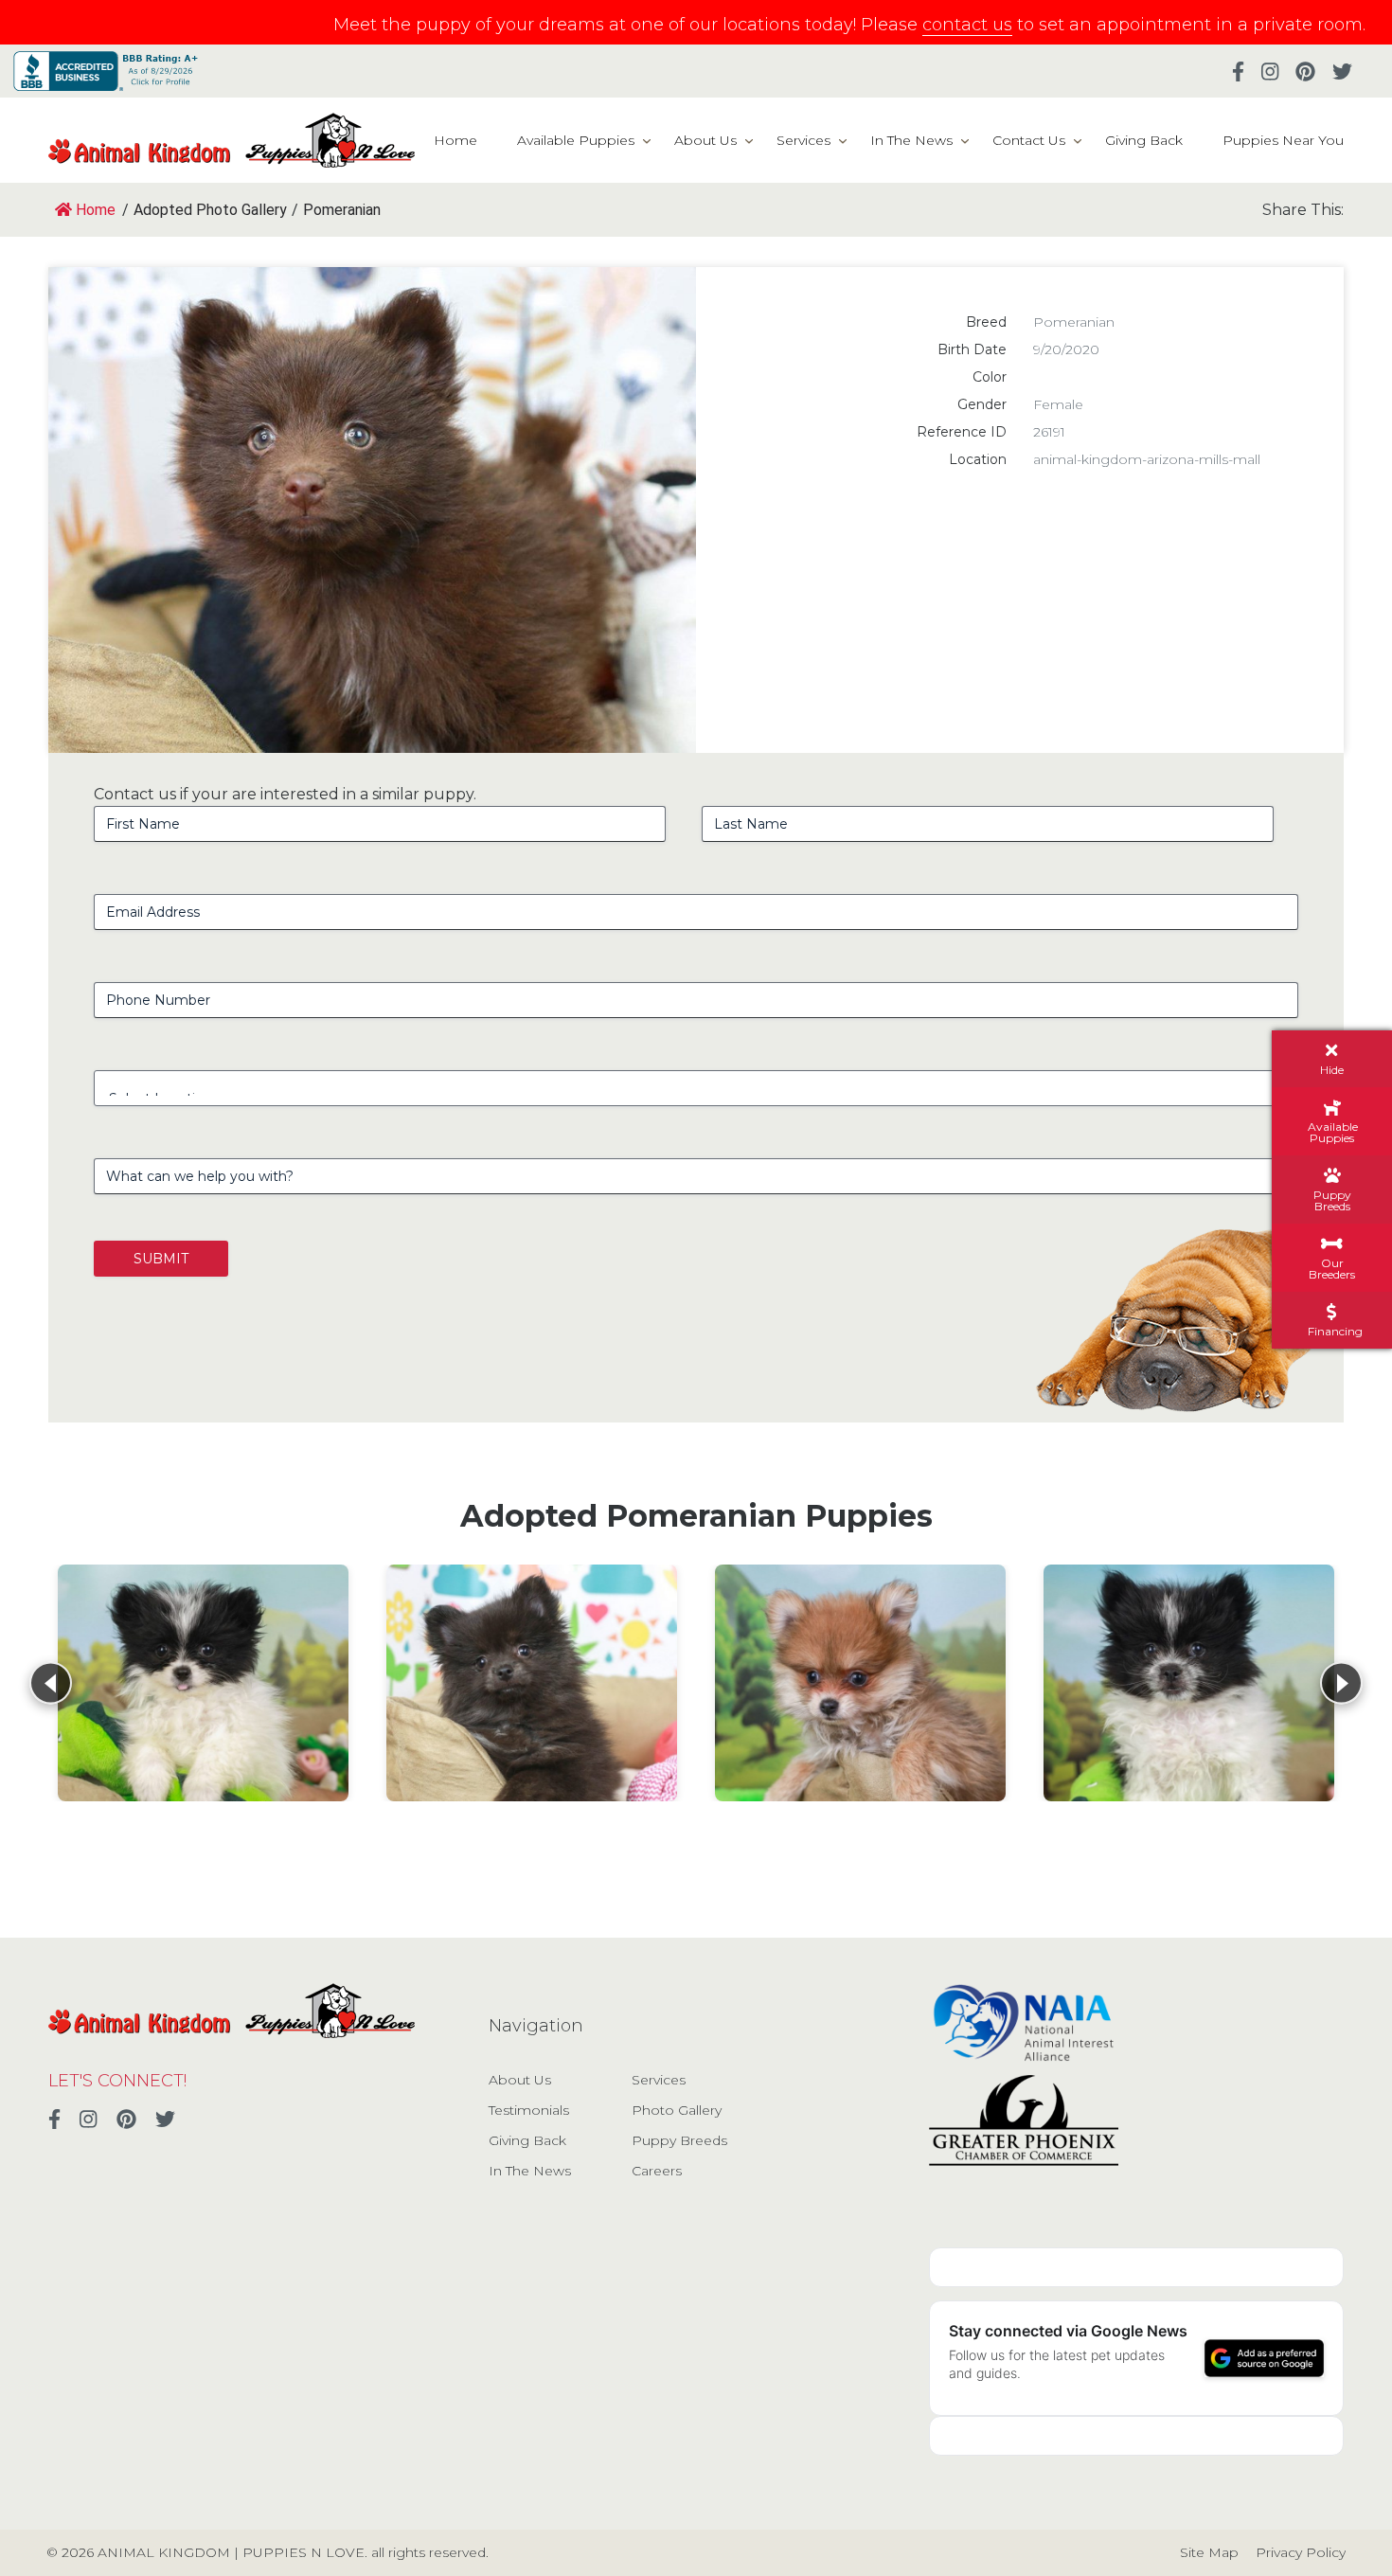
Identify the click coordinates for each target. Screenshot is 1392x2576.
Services (803, 140)
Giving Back (1144, 140)
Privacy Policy (1301, 2552)
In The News (911, 140)
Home (455, 140)
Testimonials (529, 2110)
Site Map (1209, 2552)
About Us (705, 140)
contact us (967, 25)
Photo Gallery (677, 2110)
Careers (657, 2171)
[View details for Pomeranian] (203, 1683)
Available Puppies (576, 140)
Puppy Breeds (679, 2140)
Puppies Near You (1283, 140)
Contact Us (1029, 140)
